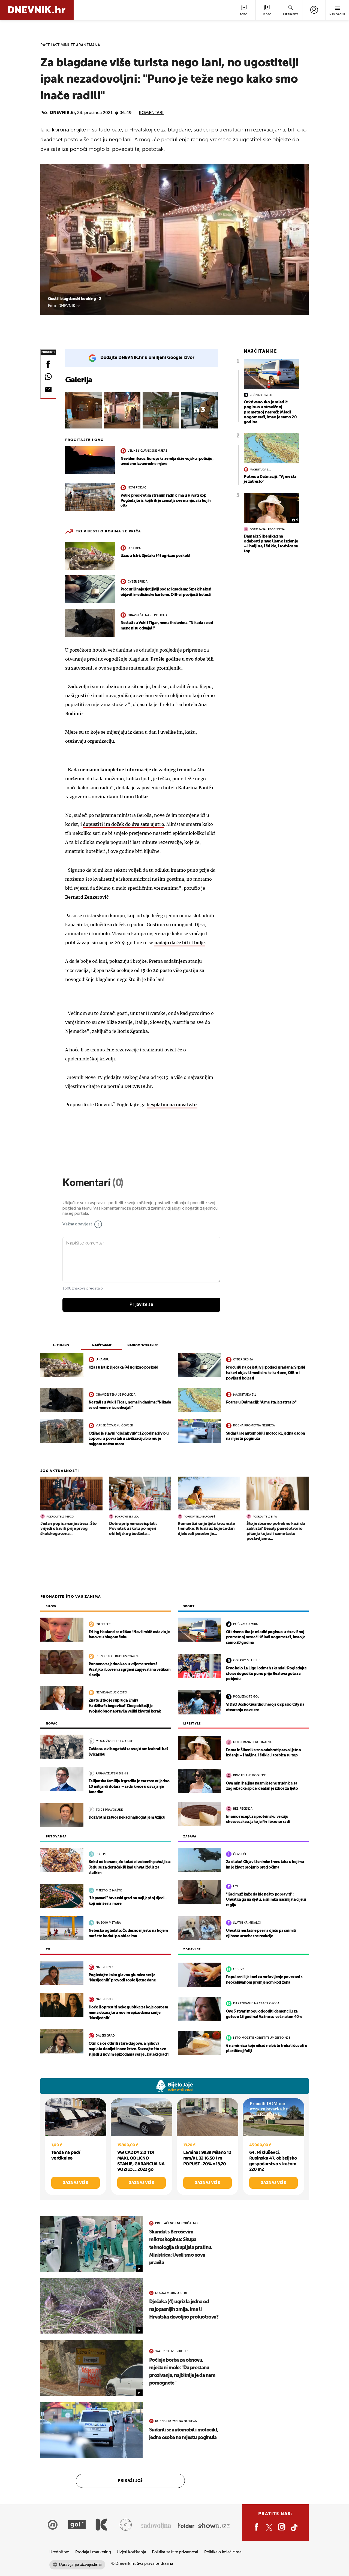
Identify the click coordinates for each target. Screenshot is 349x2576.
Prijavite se (141, 1305)
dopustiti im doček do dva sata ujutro (124, 824)
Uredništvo (59, 2552)
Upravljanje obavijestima (80, 2565)
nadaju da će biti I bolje (180, 943)
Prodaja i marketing (93, 2552)
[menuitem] (314, 10)
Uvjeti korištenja (131, 2552)
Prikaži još (130, 2481)
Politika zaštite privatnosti (175, 2552)
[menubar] (314, 10)
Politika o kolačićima (223, 2552)
